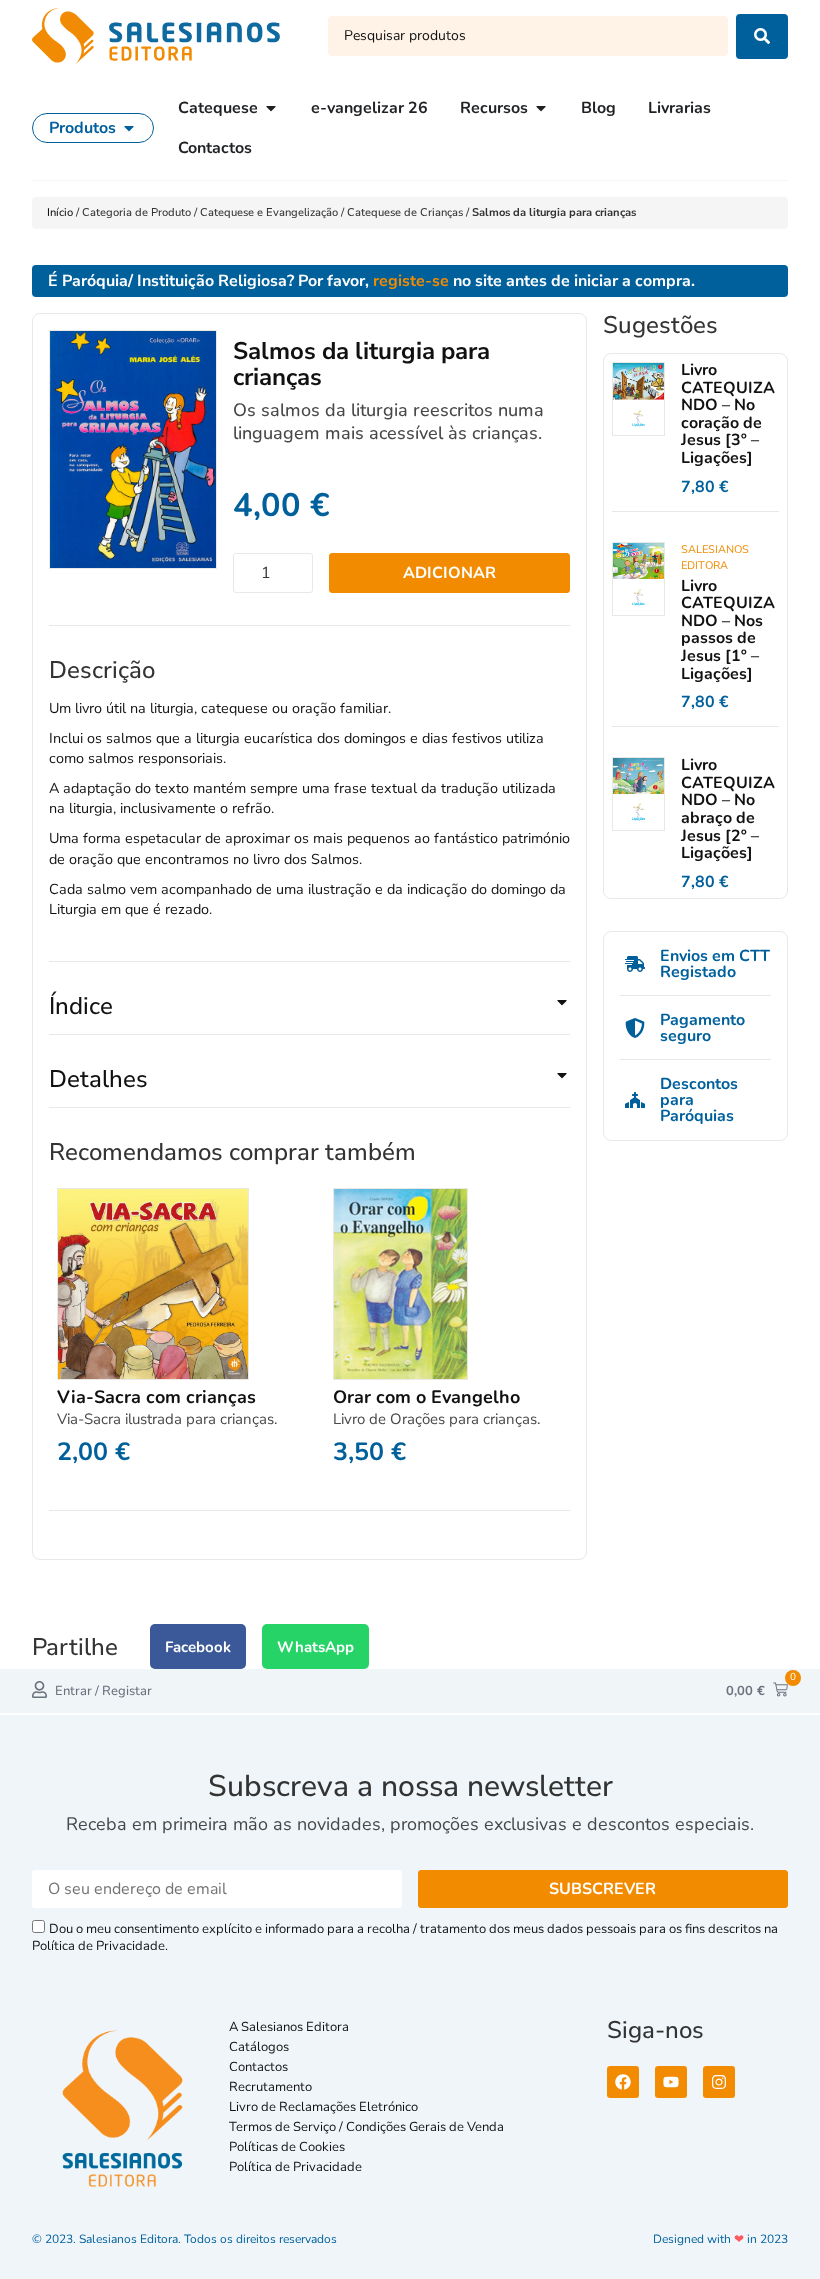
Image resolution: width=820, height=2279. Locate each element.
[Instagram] (719, 2082)
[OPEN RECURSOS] (541, 108)
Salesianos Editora (715, 557)
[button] (309, 1014)
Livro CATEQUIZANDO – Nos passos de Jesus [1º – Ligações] (728, 630)
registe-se (411, 281)
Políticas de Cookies (287, 2147)
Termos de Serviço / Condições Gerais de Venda (369, 2127)
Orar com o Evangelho (426, 1397)
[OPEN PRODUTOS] (129, 128)
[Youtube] (671, 2082)
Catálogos (259, 2047)
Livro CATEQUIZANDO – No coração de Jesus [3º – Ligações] (728, 414)
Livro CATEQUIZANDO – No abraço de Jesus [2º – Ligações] (728, 809)
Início (61, 212)
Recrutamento (270, 2087)
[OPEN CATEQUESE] (271, 108)
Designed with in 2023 (720, 2239)
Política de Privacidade (295, 2167)
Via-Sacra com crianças (156, 1397)
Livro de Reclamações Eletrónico (323, 2107)
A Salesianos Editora (289, 2027)
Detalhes (98, 1079)
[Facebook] (623, 2082)
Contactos (258, 2067)
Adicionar (449, 573)
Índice (81, 1006)
